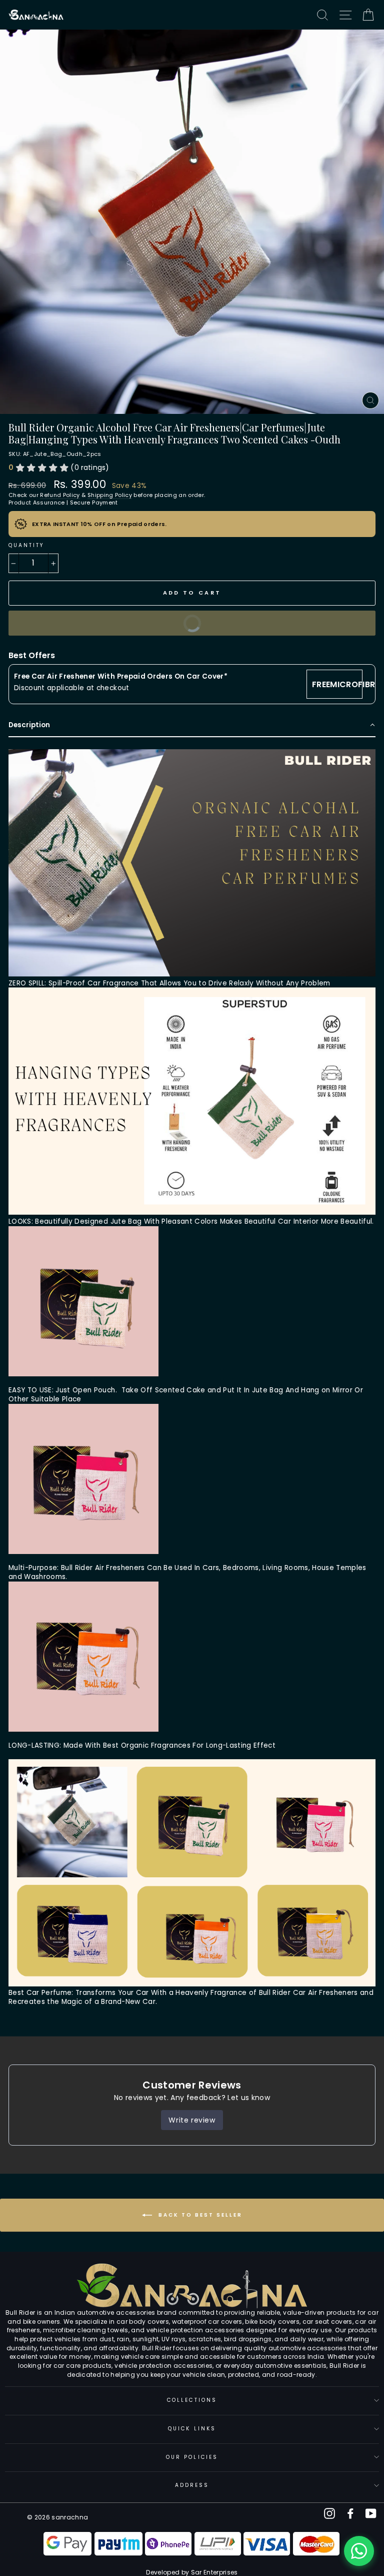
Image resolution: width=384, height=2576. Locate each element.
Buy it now (113, 627)
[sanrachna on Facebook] (350, 2513)
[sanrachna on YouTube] (371, 2513)
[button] (192, 726)
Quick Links (192, 2429)
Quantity (26, 545)
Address (192, 2485)
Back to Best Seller (199, 2215)
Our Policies (192, 2457)
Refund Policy (60, 495)
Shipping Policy (110, 495)
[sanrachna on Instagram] (329, 2513)
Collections (192, 2400)
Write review (192, 2120)
